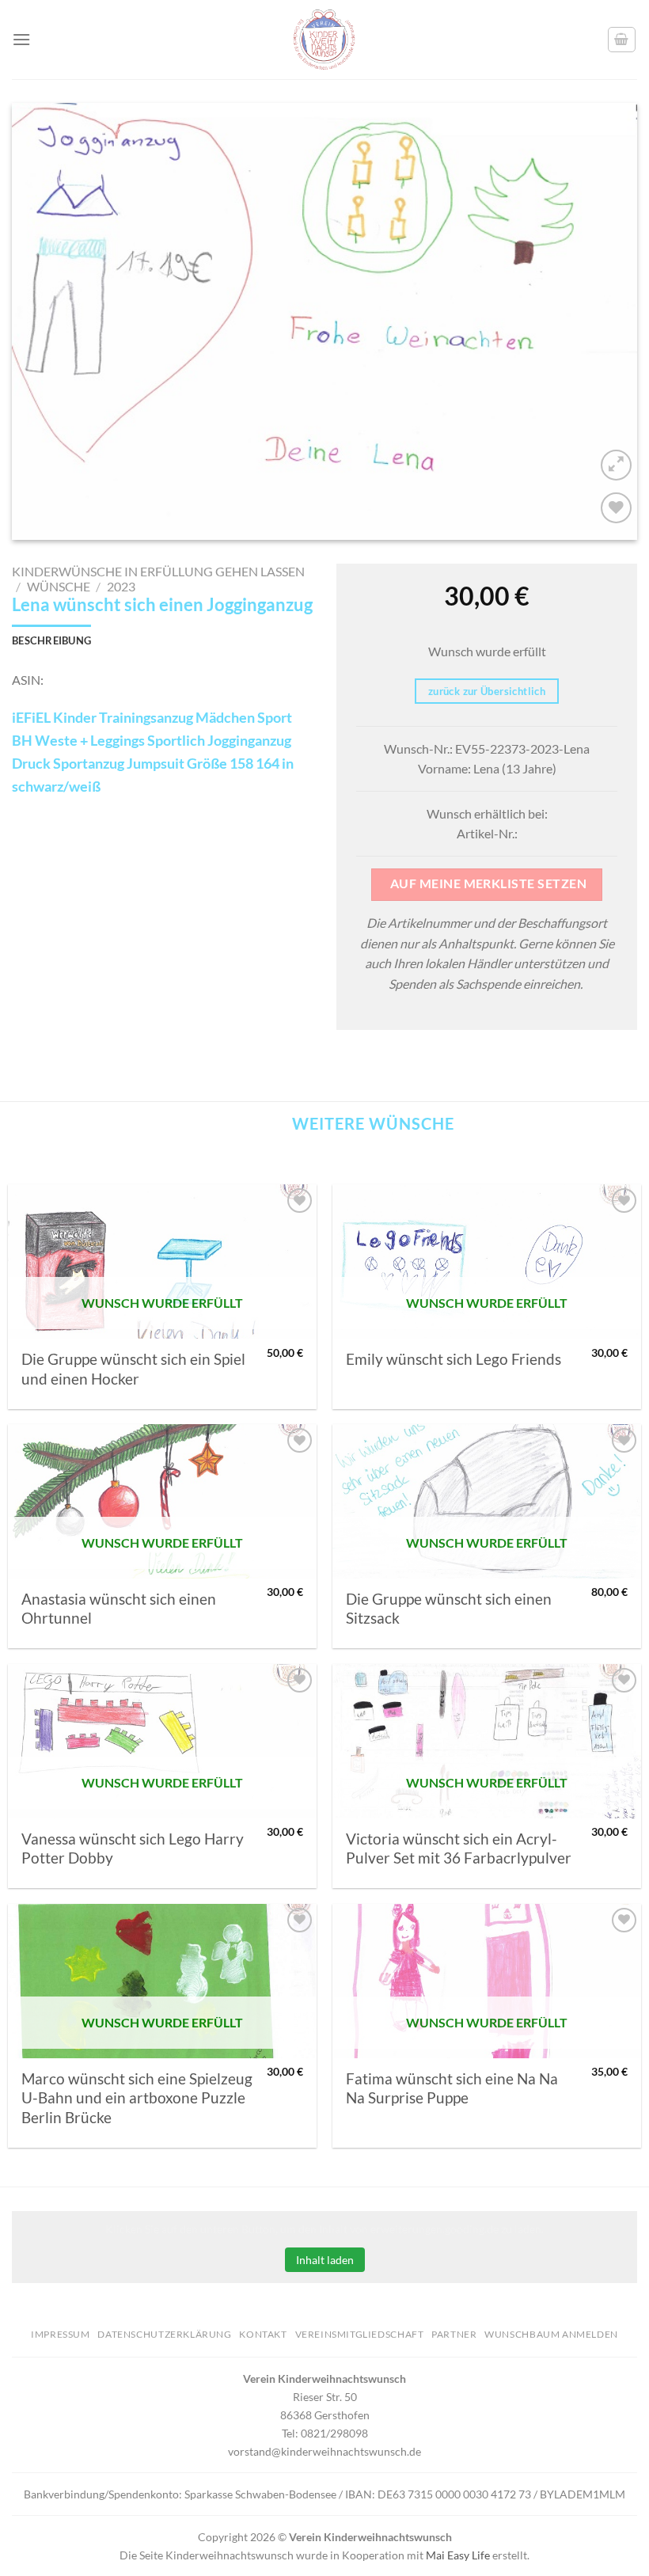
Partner (454, 2334)
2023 (121, 586)
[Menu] (21, 39)
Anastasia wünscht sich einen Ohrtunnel (119, 1609)
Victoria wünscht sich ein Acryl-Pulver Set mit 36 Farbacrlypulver (459, 1848)
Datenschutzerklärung (164, 2334)
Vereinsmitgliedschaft (360, 2334)
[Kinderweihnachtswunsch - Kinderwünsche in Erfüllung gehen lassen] (324, 40)
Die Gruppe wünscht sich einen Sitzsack (449, 1609)
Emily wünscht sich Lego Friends (454, 1359)
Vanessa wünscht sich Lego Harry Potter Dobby (133, 1848)
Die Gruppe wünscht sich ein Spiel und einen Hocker (133, 1369)
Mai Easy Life (458, 2555)
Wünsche (59, 586)
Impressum (61, 2334)
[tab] (51, 640)
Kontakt (263, 2334)
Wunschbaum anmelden (551, 2334)
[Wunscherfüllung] (622, 40)
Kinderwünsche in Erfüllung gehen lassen (158, 571)
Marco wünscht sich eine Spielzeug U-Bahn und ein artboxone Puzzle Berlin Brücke (137, 2098)
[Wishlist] (616, 508)
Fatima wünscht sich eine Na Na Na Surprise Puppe (452, 2088)
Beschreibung (51, 640)
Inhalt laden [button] (325, 2260)
